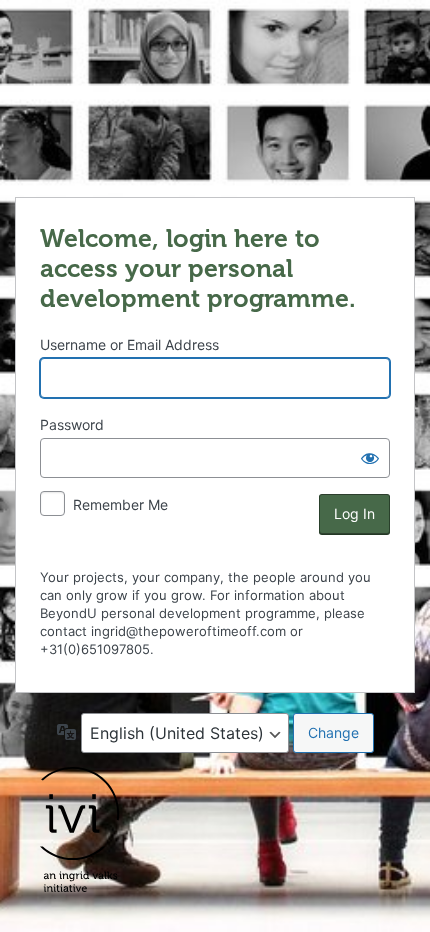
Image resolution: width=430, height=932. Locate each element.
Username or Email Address (129, 344)
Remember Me (120, 504)
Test (215, 97)
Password (72, 424)
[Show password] (370, 458)
